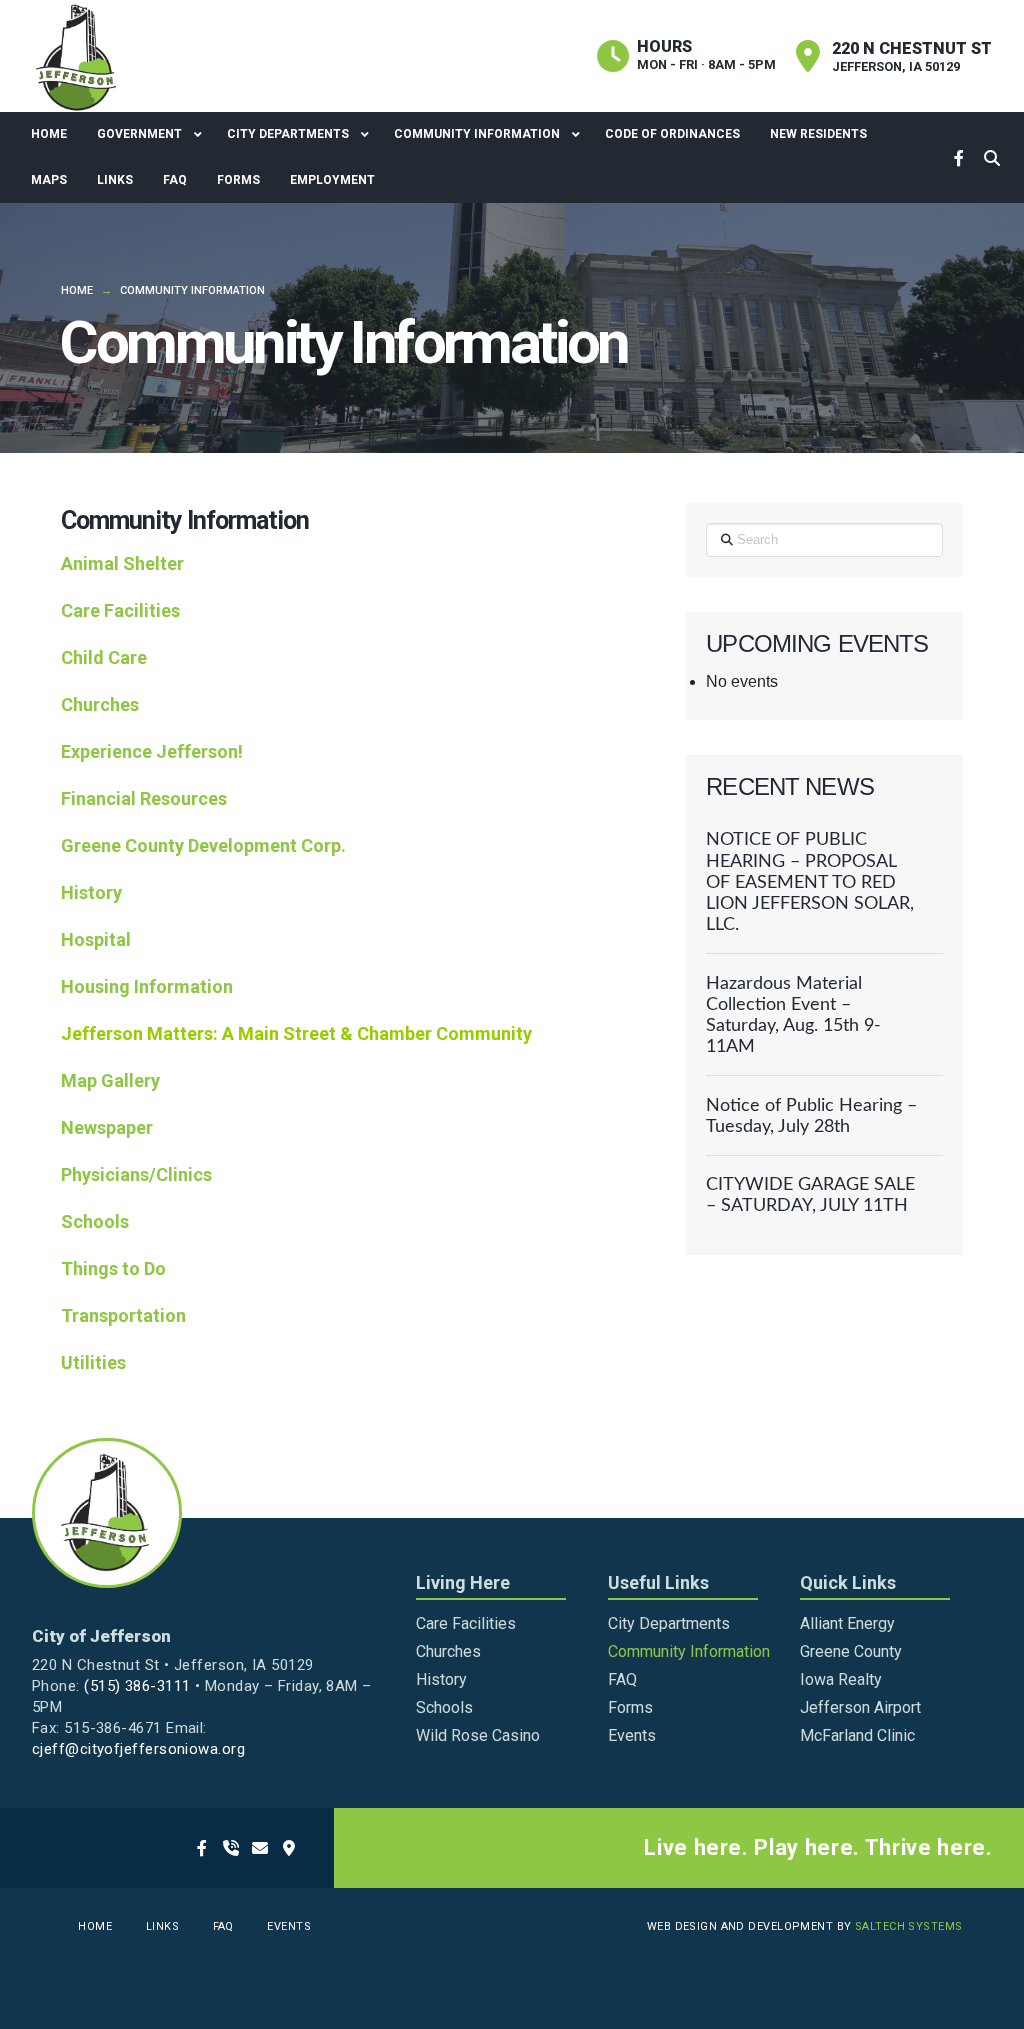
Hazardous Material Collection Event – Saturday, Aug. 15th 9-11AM (793, 1015)
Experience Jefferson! (152, 751)
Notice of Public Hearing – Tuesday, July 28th (811, 1116)
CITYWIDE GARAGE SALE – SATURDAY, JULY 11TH (810, 1195)
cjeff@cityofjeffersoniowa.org (138, 1749)
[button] (991, 157)
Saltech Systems (909, 1926)
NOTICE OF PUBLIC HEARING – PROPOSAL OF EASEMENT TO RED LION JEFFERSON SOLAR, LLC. (810, 882)
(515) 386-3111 (137, 1686)
